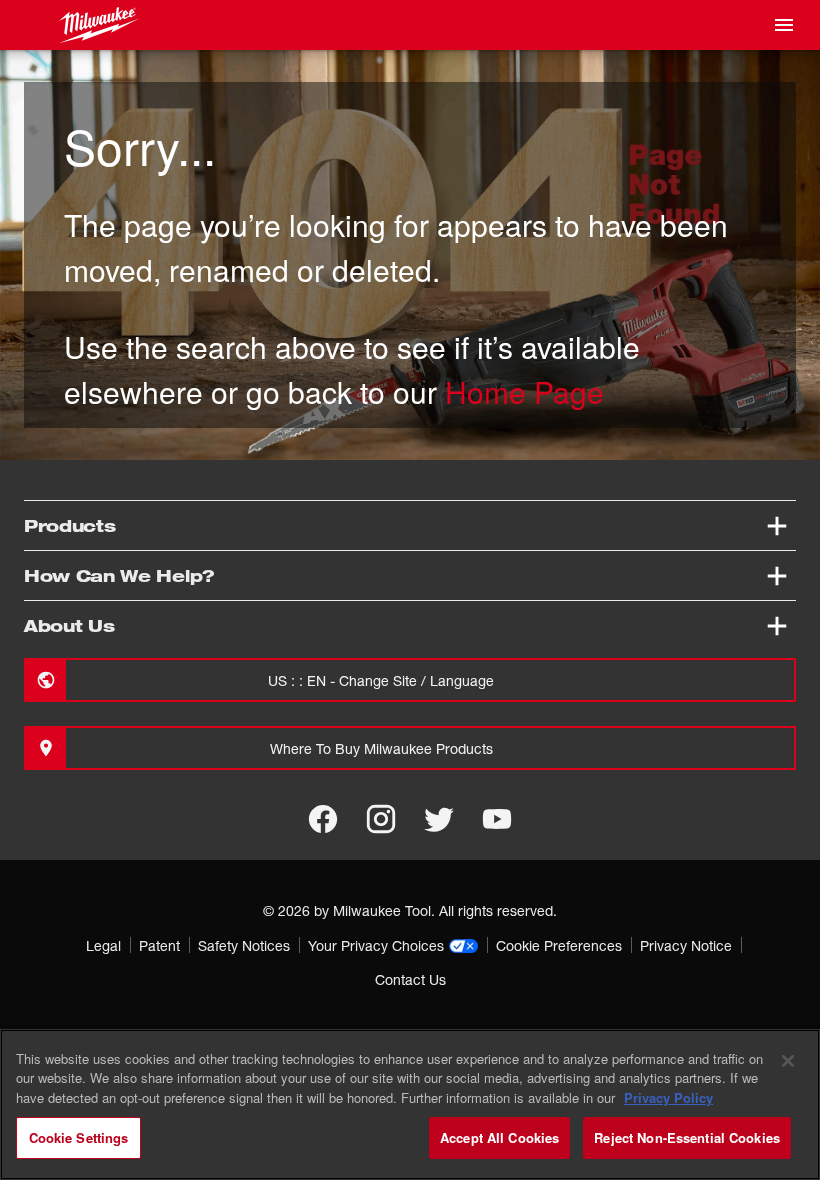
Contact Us (410, 979)
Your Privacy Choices (376, 945)
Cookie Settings (79, 1137)
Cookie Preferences (559, 945)
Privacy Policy (668, 1097)
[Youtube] (497, 819)
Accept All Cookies (499, 1137)
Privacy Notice (686, 945)
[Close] (788, 1061)
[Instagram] (381, 819)
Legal (103, 945)
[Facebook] (323, 819)
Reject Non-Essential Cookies (687, 1137)
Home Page (524, 391)
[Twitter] (439, 819)
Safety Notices (244, 945)
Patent (159, 945)
